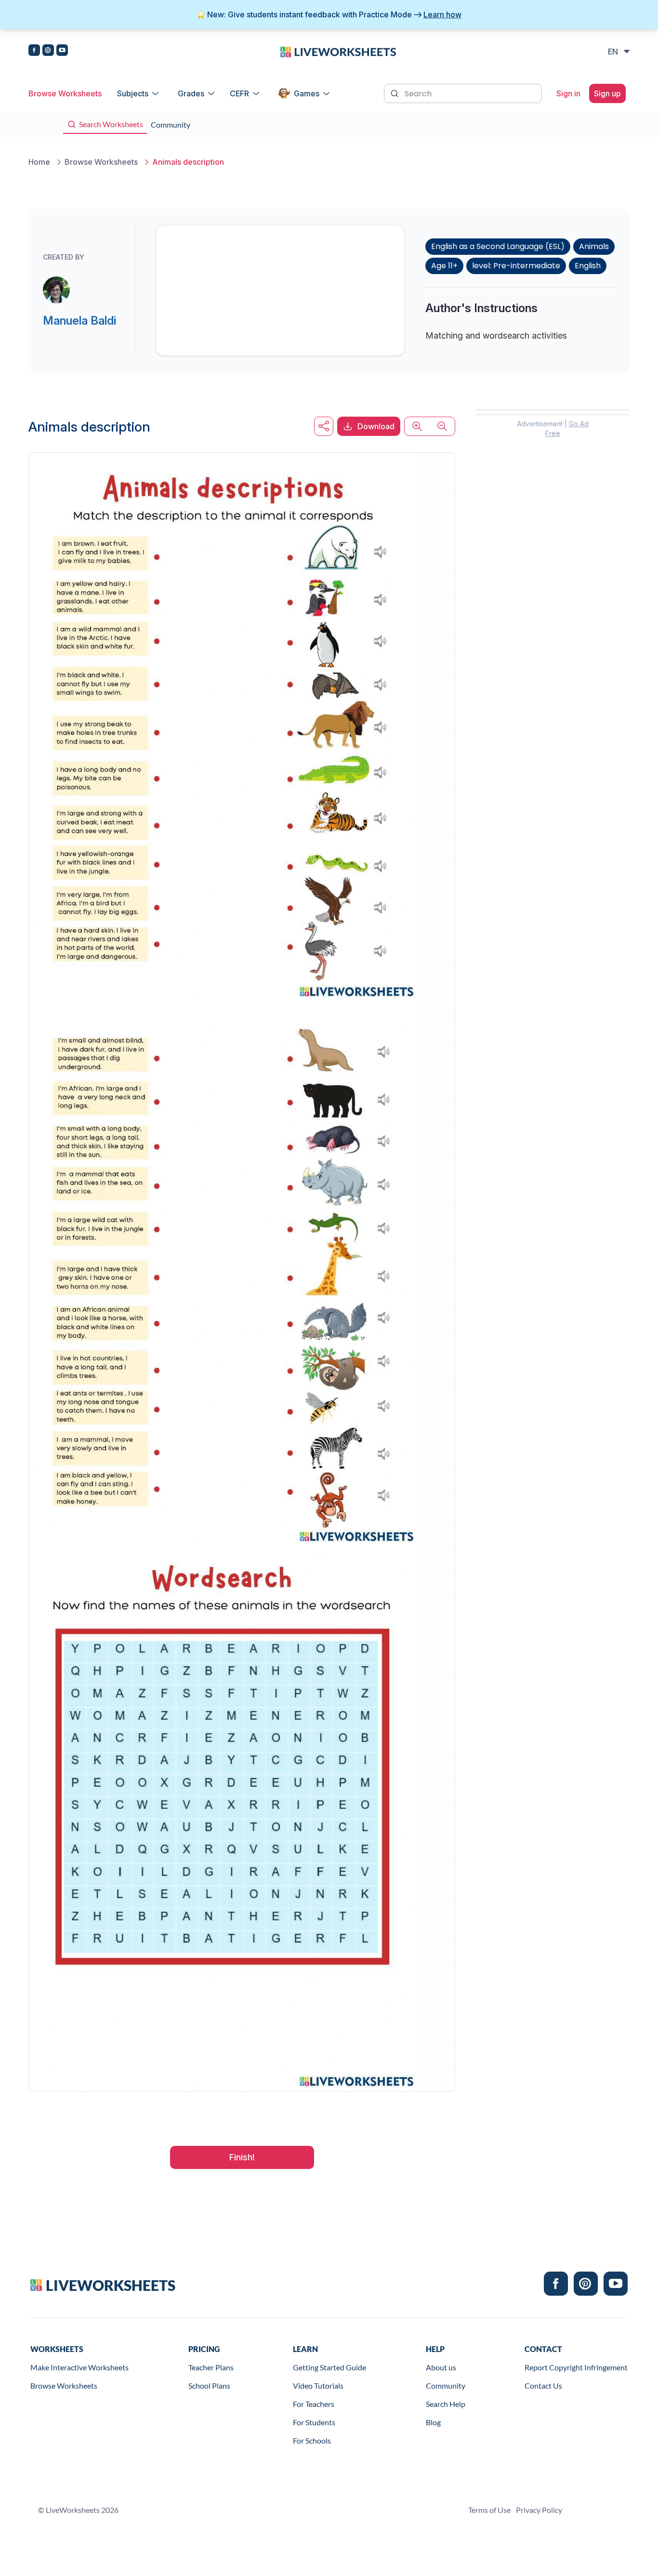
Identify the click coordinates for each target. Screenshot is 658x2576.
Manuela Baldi (79, 321)
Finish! (242, 2157)
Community (446, 2385)
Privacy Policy (539, 2510)
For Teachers (314, 2404)
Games (307, 93)
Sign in (568, 93)
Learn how (442, 14)
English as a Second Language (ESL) (498, 246)
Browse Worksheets (65, 93)
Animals (594, 246)
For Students (314, 2422)
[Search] (395, 92)
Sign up (607, 93)
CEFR (239, 93)
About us (441, 2367)
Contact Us (543, 2385)
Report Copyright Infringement (576, 2367)
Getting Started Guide (329, 2367)
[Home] (338, 51)
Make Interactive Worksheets (79, 2367)
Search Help (446, 2404)
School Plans (209, 2385)
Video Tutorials (318, 2385)
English (588, 266)
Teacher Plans (211, 2367)
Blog (433, 2422)
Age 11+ (444, 266)
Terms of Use (489, 2510)
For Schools (312, 2440)
